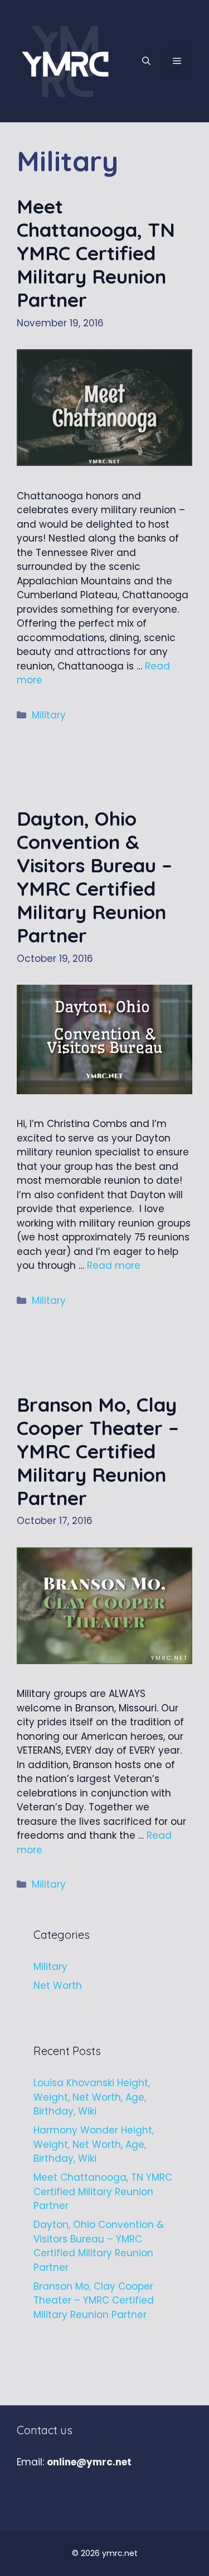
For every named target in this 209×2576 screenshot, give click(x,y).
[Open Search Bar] (146, 61)
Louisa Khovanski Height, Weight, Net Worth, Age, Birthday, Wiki (92, 2097)
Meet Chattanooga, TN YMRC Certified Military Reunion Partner (96, 253)
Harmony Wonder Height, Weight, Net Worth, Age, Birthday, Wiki (94, 2144)
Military (49, 715)
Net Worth (58, 1986)
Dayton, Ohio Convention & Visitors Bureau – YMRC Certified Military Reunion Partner (94, 877)
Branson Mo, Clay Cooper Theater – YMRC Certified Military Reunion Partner (98, 1451)
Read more (114, 1265)
